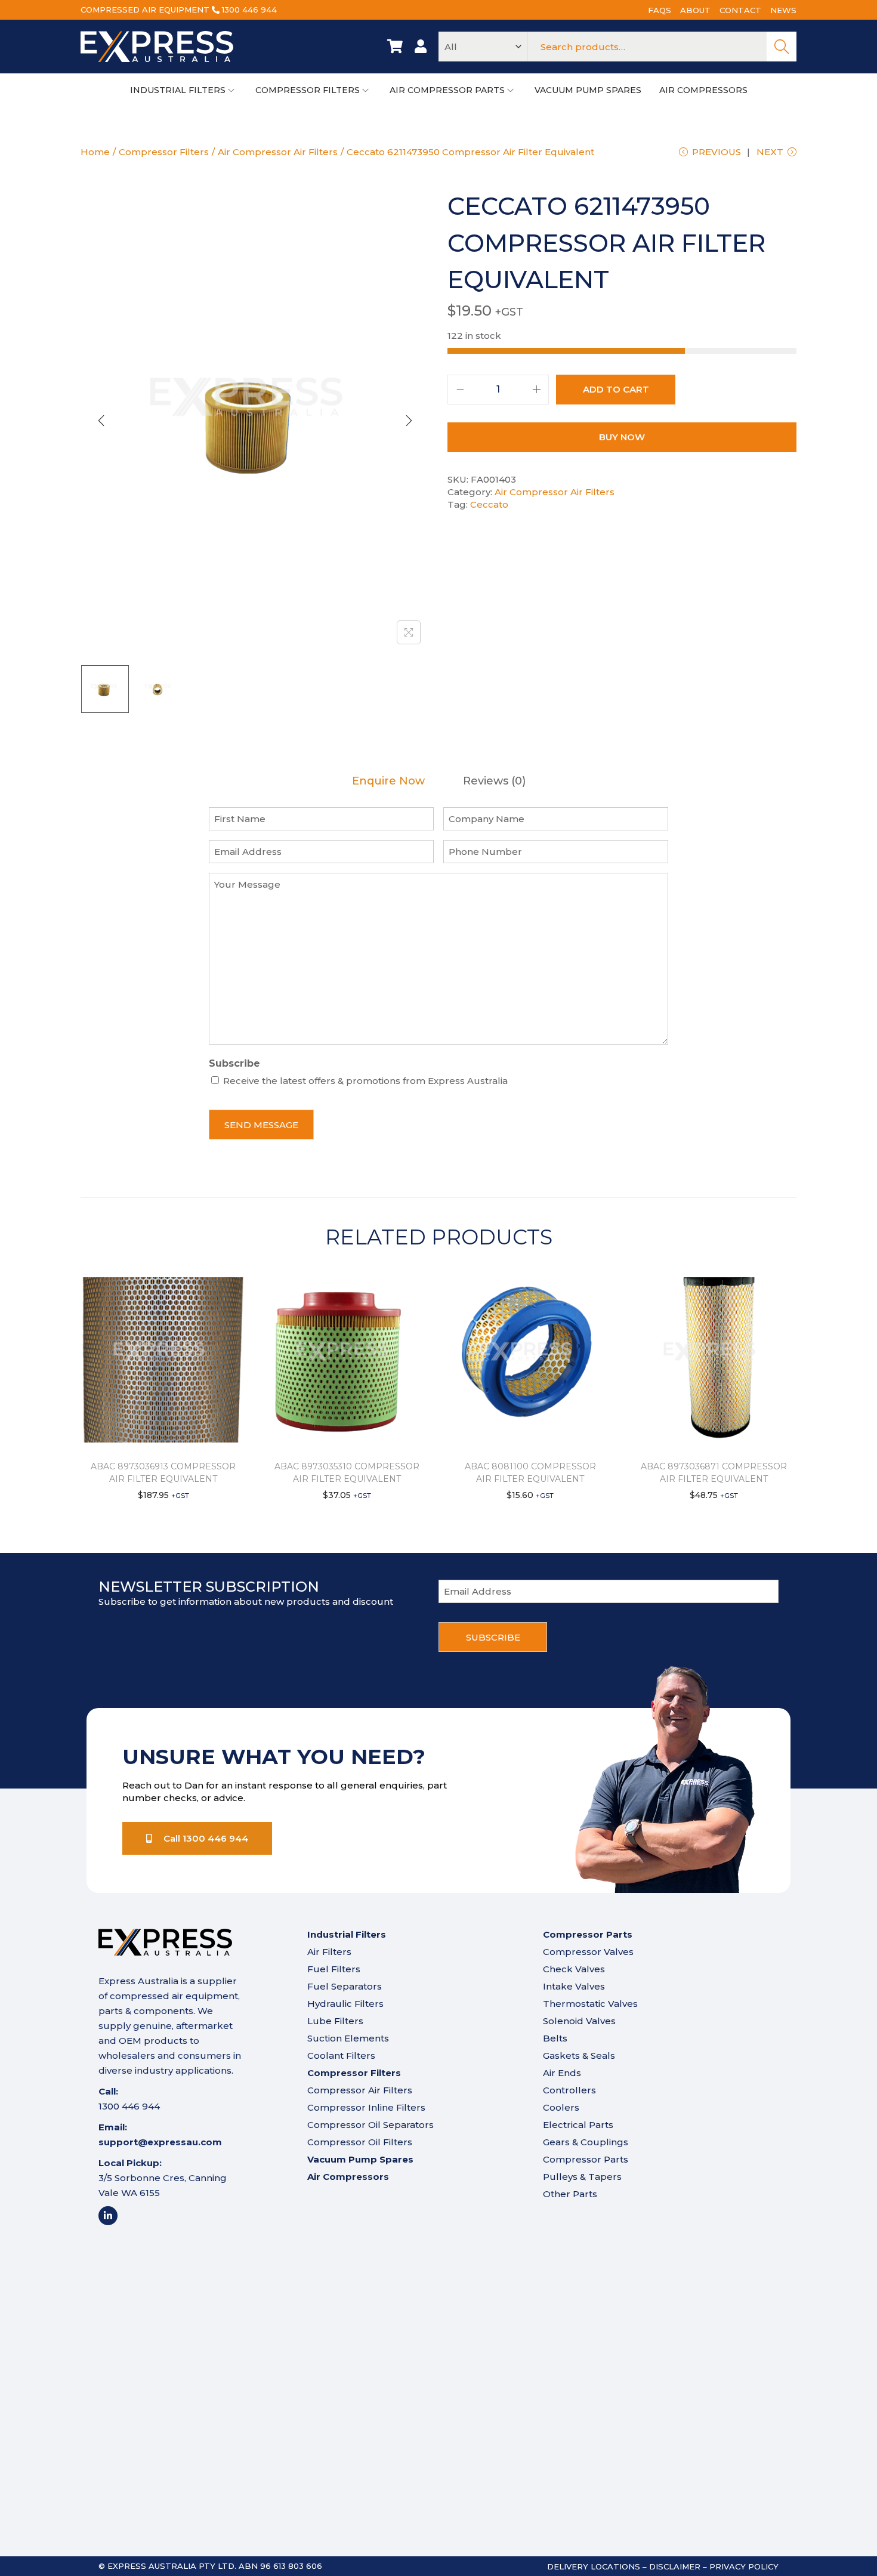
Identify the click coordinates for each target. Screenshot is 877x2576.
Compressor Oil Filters (360, 2142)
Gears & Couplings (586, 2142)
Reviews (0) (494, 781)
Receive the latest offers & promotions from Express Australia (365, 1081)
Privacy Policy (744, 2566)
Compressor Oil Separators (370, 2125)
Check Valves (574, 1969)
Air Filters (329, 1952)
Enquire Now (388, 781)
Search (782, 47)
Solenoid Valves (579, 2021)
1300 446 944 (249, 10)
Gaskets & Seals (579, 2055)
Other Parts (570, 2194)
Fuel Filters (334, 1969)
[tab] (388, 781)
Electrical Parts (578, 2125)
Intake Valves (574, 1986)
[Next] (409, 421)
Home (95, 152)
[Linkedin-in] (108, 2216)
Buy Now (622, 437)
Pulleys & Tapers (582, 2177)
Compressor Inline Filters (366, 2107)
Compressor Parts (586, 2159)
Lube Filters (335, 2021)
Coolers (561, 2107)
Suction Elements (348, 2038)
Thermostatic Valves (590, 2004)
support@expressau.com (160, 2142)
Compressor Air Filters (360, 2090)
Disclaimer (675, 2566)
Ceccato (489, 504)
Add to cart (616, 389)
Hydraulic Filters (345, 2004)
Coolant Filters (341, 2055)
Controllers (569, 2090)
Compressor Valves (588, 1952)
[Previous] (101, 421)
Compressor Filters (164, 152)
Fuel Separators (345, 1986)
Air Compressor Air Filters (278, 152)
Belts (555, 2038)
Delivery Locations (594, 2566)
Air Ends (562, 2073)
